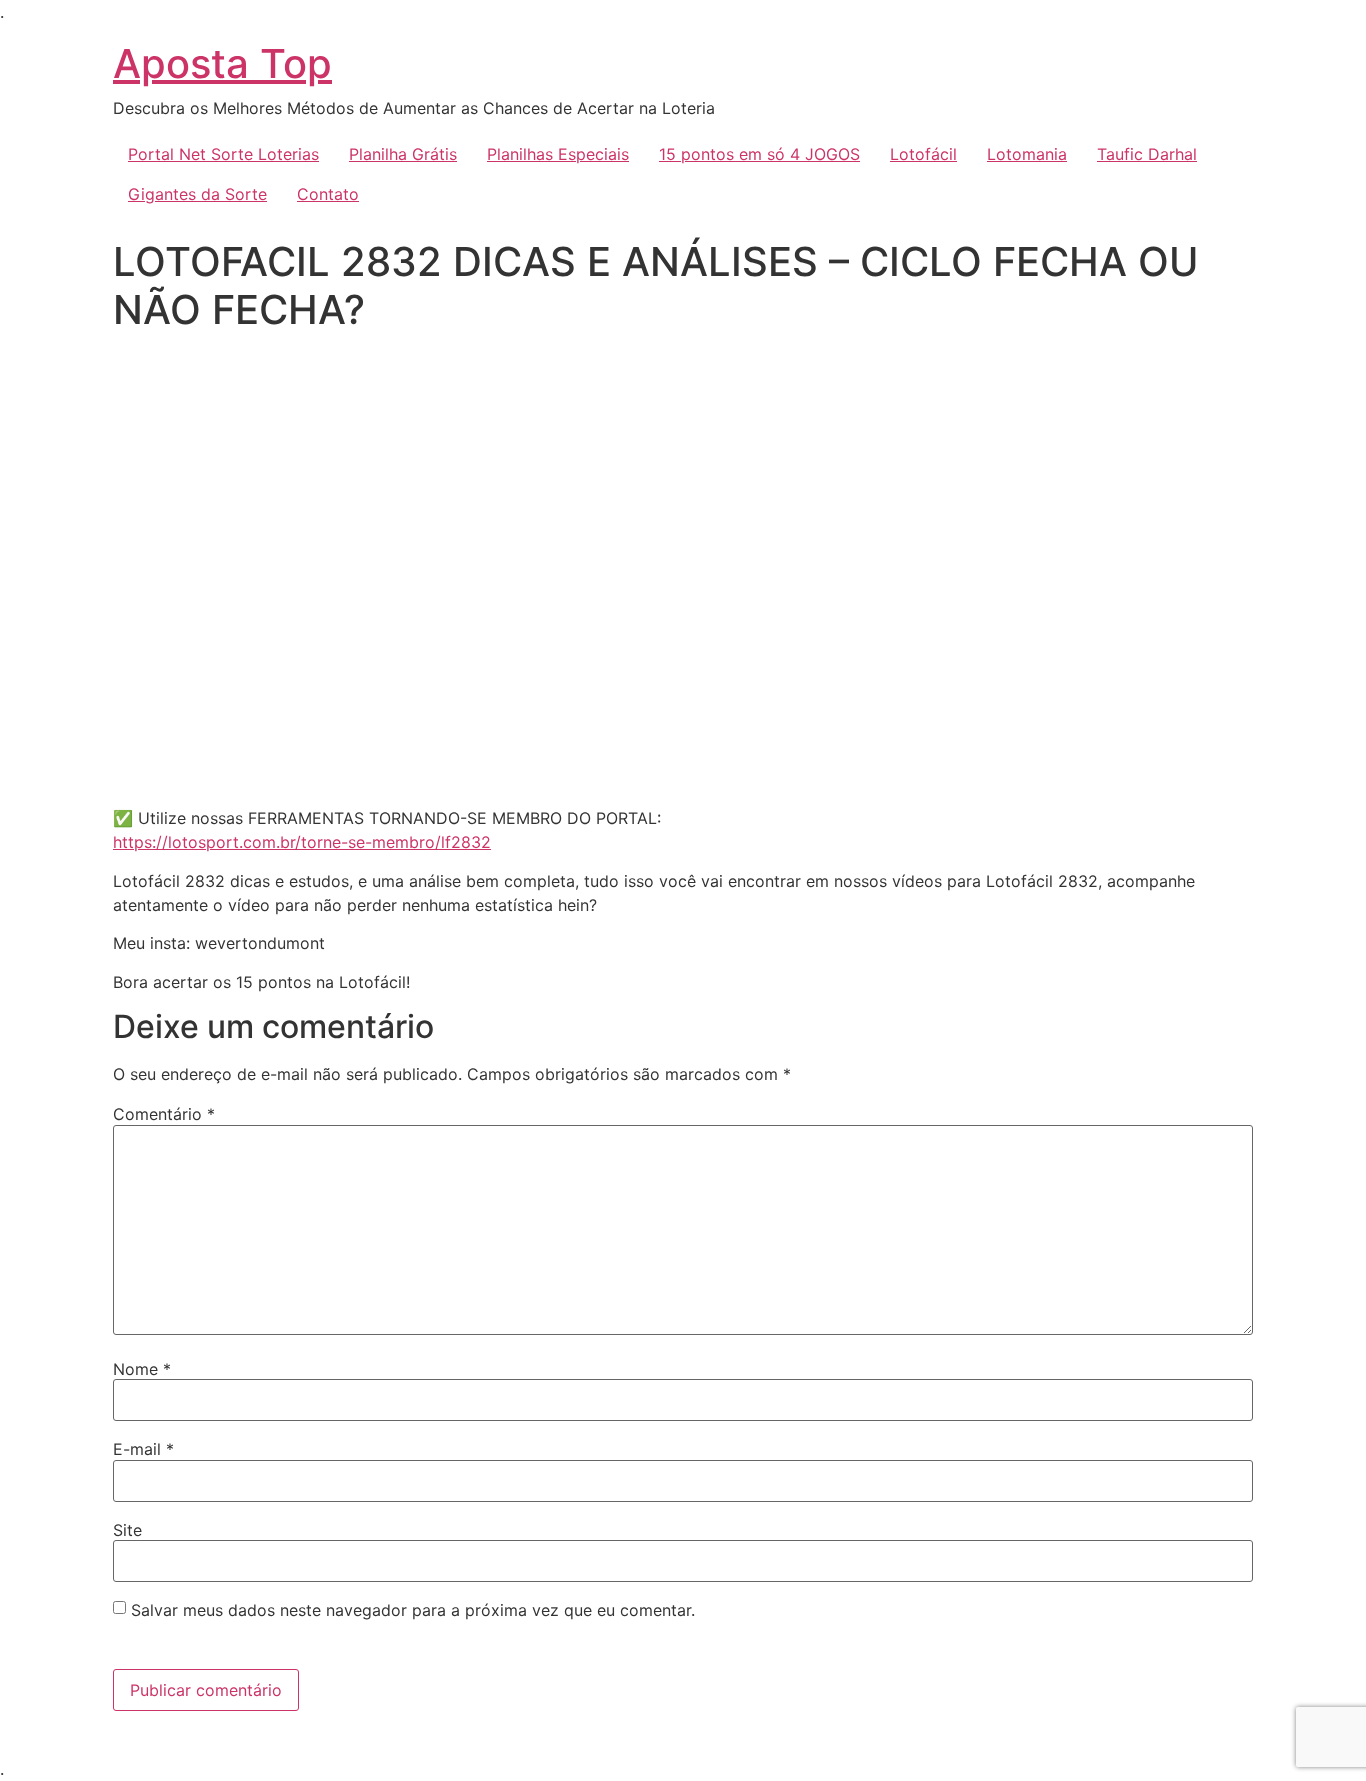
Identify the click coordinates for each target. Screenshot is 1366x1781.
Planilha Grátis (403, 154)
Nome (142, 1369)
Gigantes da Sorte (197, 194)
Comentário (164, 1114)
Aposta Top (222, 63)
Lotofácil (923, 154)
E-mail (143, 1449)
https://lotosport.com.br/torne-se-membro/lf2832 (302, 842)
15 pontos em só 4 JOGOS (759, 154)
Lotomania (1027, 154)
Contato (328, 194)
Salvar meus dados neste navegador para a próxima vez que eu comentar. (413, 1610)
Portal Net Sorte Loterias (223, 154)
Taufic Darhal (1147, 154)
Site (127, 1530)
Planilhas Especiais (558, 154)
